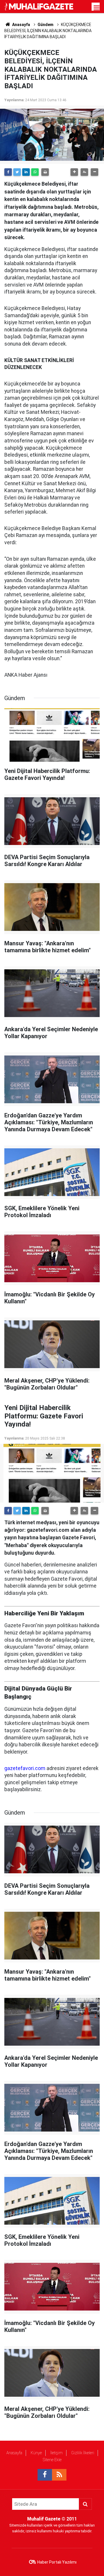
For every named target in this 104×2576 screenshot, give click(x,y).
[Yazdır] (45, 172)
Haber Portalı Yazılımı (57, 2562)
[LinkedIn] (26, 172)
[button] (74, 172)
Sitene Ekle (52, 2460)
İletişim (56, 2453)
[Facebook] (8, 172)
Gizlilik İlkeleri (83, 2453)
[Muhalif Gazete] (39, 6)
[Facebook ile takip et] (45, 2475)
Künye (36, 2453)
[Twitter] (17, 172)
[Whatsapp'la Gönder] (35, 172)
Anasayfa (14, 2453)
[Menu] (97, 8)
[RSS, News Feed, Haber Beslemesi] (59, 2475)
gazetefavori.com (25, 1768)
